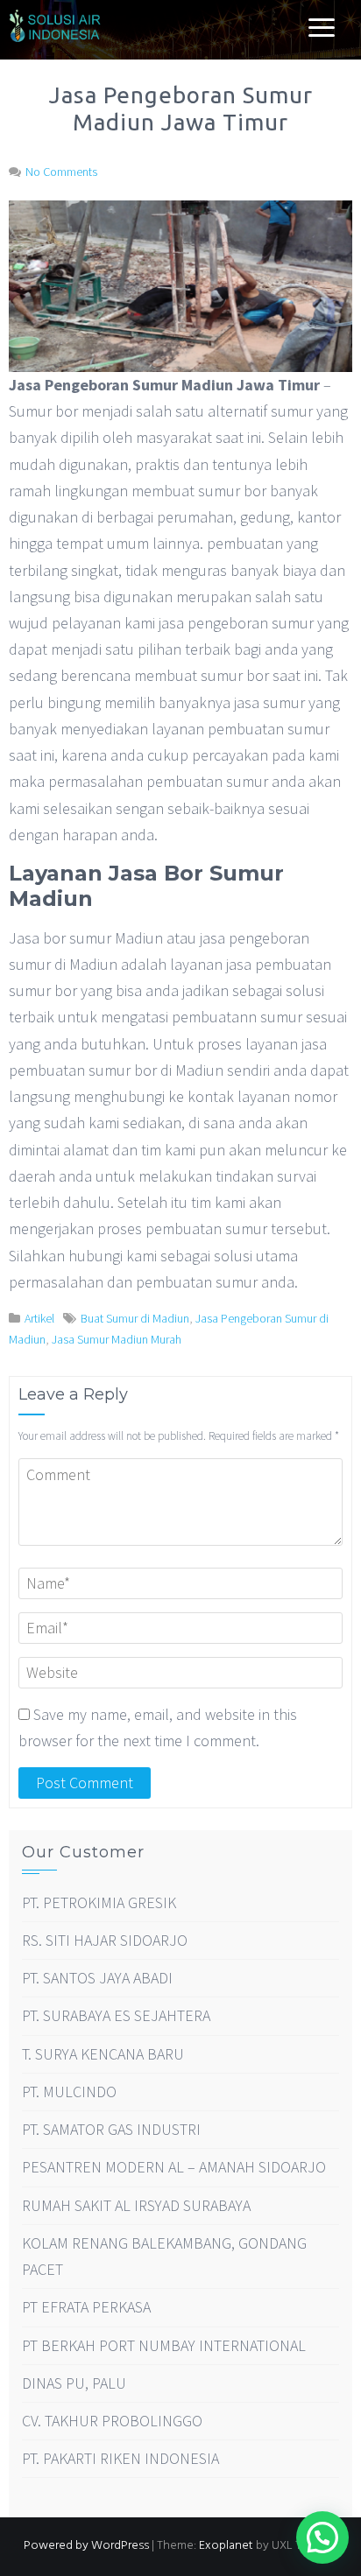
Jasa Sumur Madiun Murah (117, 1339)
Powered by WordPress (86, 2546)
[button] (322, 2537)
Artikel (39, 1318)
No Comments (61, 172)
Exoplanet (226, 2546)
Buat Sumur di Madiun (135, 1318)
